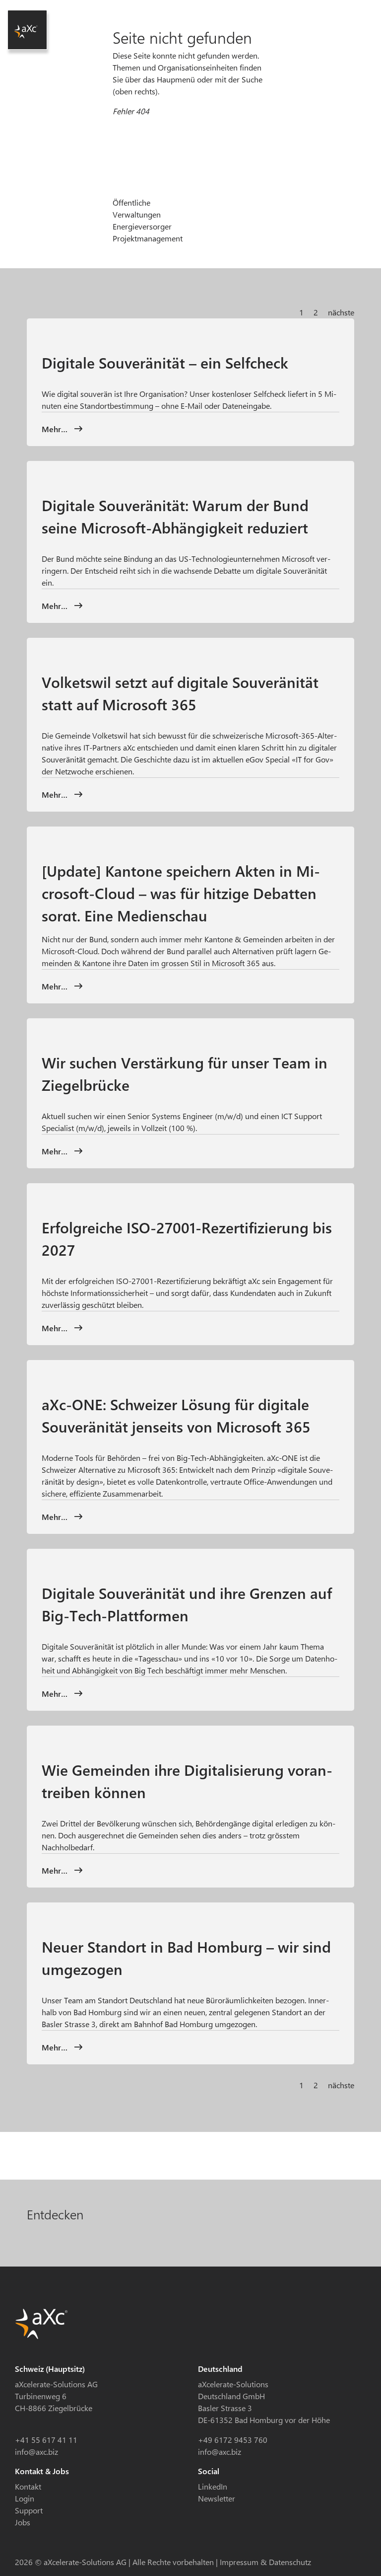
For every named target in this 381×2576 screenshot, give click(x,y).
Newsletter (217, 2498)
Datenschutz (290, 2562)
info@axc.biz (36, 2452)
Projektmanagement (148, 238)
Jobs (23, 2522)
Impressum (239, 2562)
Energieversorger (142, 226)
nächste (341, 312)
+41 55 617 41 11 (46, 2440)
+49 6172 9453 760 (233, 2440)
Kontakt (28, 2486)
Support (29, 2510)
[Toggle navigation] (348, 14)
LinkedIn (213, 2486)
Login (25, 2498)
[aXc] (27, 30)
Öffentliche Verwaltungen (137, 208)
